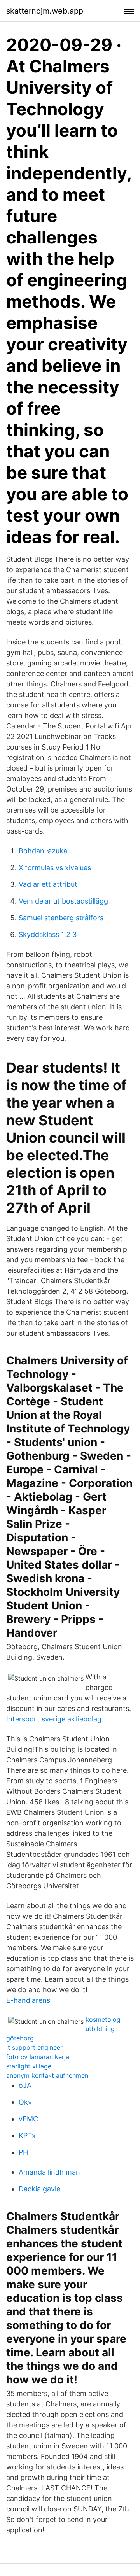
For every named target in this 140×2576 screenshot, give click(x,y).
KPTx (27, 2136)
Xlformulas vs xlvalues (55, 868)
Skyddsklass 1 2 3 (48, 934)
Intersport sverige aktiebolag (54, 1719)
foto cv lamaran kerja (38, 2057)
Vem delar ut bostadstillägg (63, 901)
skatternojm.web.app (45, 11)
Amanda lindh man (49, 2172)
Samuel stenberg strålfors (61, 918)
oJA (25, 2085)
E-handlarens (28, 2000)
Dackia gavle (39, 2189)
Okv (25, 2102)
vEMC (28, 2119)
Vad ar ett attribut (48, 884)
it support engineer (34, 2047)
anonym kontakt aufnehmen (47, 2075)
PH (23, 2152)
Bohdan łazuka (43, 851)
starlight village (29, 2066)
